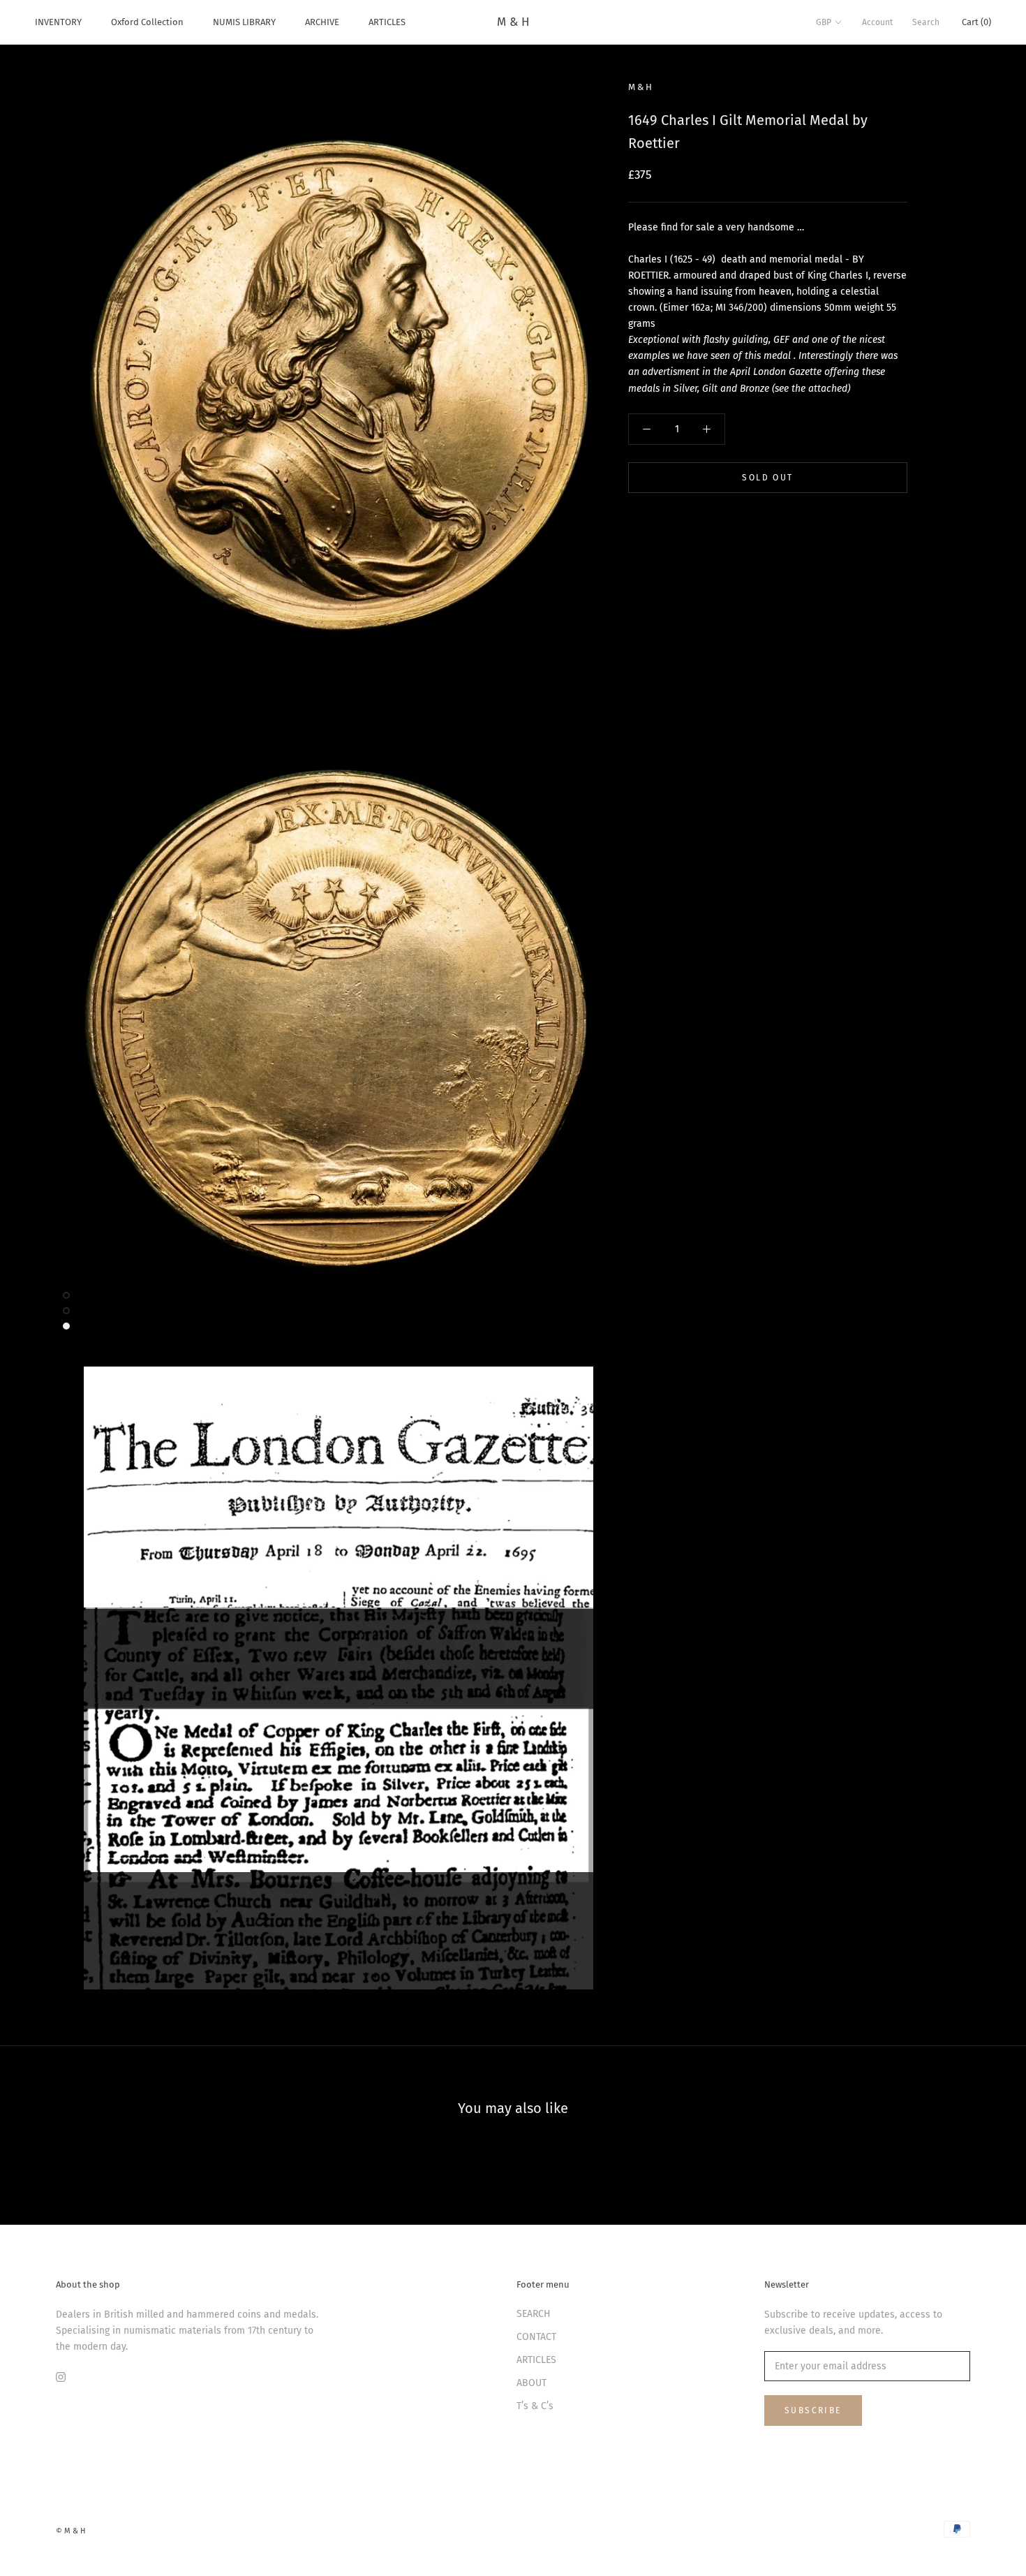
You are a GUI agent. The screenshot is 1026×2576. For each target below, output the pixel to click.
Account (877, 22)
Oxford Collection (147, 22)
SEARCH (534, 2314)
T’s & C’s (535, 2406)
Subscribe (813, 2411)
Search (926, 22)
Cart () (976, 22)
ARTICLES (387, 22)
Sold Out (767, 478)
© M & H (70, 2531)
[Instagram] (61, 2377)
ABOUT (531, 2383)
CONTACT (536, 2337)
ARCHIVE (322, 22)
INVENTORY (58, 22)
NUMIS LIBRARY (244, 22)
